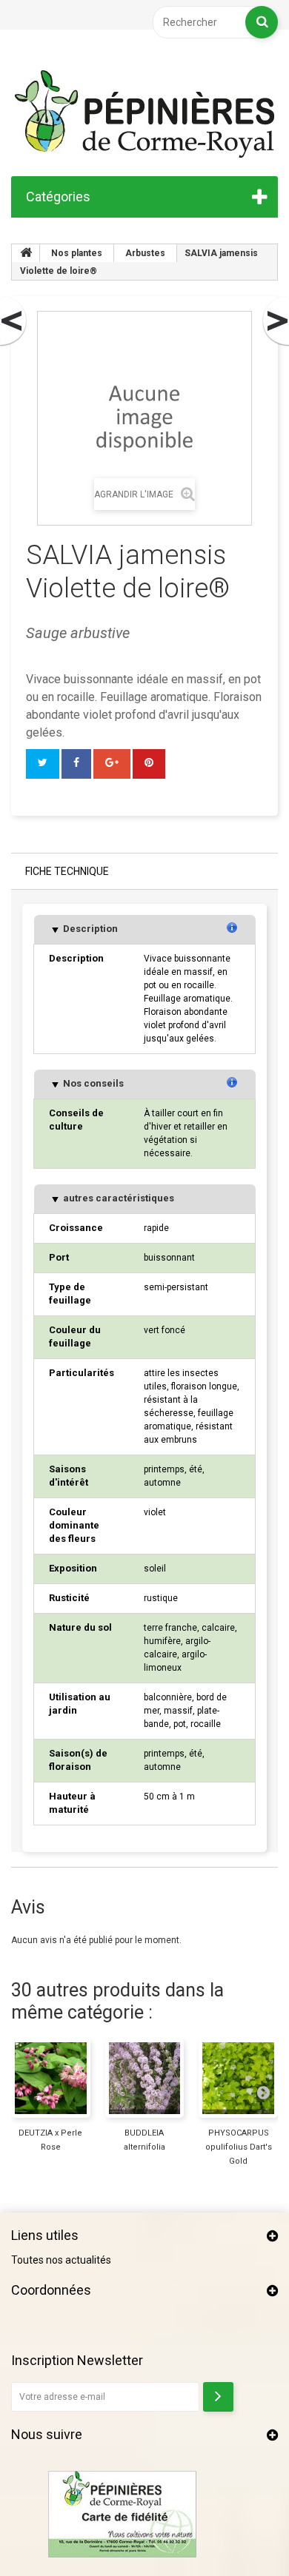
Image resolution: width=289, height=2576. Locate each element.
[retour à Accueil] (26, 253)
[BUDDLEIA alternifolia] (145, 2078)
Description (89, 929)
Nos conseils (92, 1083)
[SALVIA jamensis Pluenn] (14, 321)
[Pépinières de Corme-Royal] (144, 114)
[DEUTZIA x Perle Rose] (51, 2078)
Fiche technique (67, 871)
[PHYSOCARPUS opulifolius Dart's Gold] (238, 2078)
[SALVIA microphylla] (275, 321)
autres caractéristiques (117, 1198)
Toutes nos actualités (61, 2260)
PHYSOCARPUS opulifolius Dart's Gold (239, 2147)
